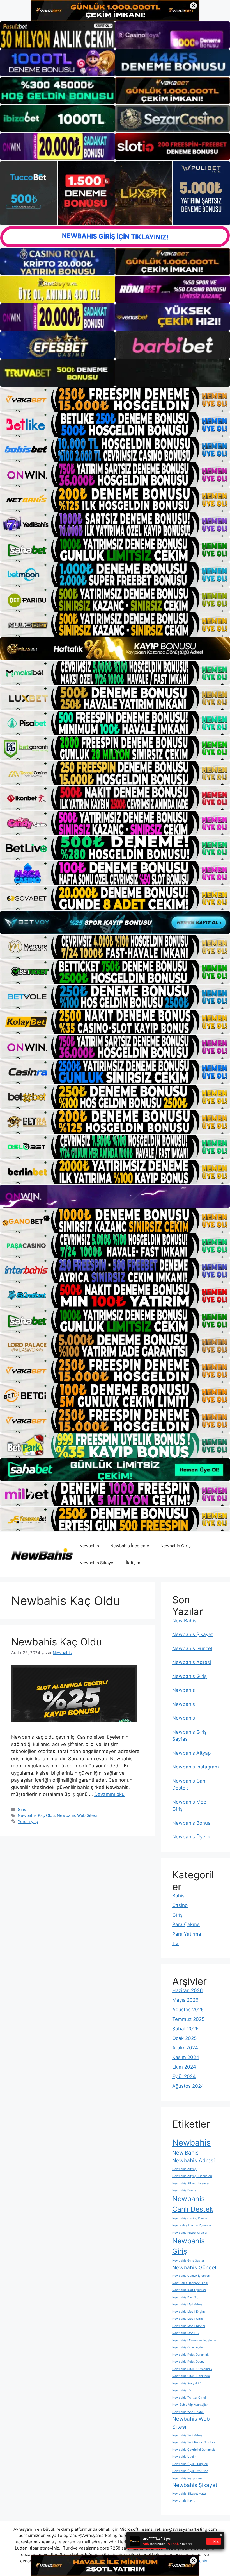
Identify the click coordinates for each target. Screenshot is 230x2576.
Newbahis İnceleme (130, 1546)
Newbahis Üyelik (191, 1837)
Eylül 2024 (184, 2076)
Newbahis (89, 1546)
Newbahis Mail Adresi (188, 2304)
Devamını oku (109, 1794)
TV (175, 1944)
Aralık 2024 (185, 2048)
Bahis (178, 1896)
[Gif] (115, 649)
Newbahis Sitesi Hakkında (191, 2376)
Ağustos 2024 (188, 2086)
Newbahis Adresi (192, 1662)
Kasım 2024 (186, 2057)
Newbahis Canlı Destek (193, 2204)
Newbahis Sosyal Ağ (187, 2383)
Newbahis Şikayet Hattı (189, 2494)
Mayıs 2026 (185, 2000)
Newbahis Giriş (176, 1546)
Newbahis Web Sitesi (77, 1815)
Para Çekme (186, 1924)
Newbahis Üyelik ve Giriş (190, 2471)
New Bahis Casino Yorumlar (192, 2225)
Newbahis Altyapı (192, 1753)
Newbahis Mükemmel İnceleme (194, 2340)
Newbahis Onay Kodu (188, 2347)
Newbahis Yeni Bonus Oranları (194, 2442)
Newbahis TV (182, 2390)
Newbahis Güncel (192, 1648)
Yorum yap (28, 1821)
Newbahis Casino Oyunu (190, 2218)
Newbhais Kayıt (183, 2501)
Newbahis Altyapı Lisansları (192, 2176)
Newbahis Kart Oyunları (189, 2290)
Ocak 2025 (184, 2038)
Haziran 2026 (188, 1990)
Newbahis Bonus (191, 1823)
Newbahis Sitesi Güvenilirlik (192, 2369)
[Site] (115, 399)
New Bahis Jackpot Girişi (190, 2283)
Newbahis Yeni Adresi (188, 2435)
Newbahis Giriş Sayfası (189, 2261)
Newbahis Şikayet (97, 1563)
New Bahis (184, 1621)
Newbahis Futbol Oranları (190, 2233)
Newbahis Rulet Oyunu (188, 2362)
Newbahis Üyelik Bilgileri (190, 2464)
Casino (180, 1905)
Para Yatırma (187, 1934)
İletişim (133, 1563)
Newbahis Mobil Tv (186, 2333)
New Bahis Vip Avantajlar (190, 2405)
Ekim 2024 (184, 2067)
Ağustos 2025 (188, 2010)
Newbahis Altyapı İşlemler (191, 2183)
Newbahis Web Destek (188, 2412)
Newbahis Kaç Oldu (57, 1642)
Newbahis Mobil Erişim (188, 2312)
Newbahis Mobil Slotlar (189, 2326)
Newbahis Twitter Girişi (189, 2398)
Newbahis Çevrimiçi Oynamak (194, 2450)
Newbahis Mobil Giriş (188, 2319)
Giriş (22, 1809)
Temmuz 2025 (188, 2019)
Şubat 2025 (185, 2029)
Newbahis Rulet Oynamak (190, 2355)
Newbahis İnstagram (196, 1767)
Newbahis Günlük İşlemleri (191, 2276)
